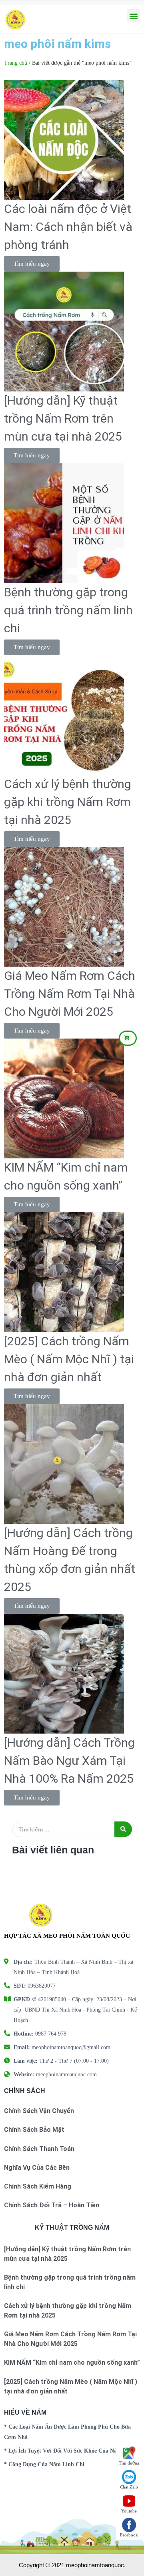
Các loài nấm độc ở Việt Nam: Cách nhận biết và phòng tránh (68, 227)
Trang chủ (16, 63)
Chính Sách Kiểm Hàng (38, 2186)
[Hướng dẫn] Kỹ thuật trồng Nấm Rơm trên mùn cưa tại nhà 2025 (63, 418)
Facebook (129, 2535)
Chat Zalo (129, 2487)
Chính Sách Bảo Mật (34, 2130)
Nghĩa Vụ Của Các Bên (37, 2168)
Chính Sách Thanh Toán (39, 2149)
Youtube (129, 2511)
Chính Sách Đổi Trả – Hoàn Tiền (52, 2205)
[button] (128, 1038)
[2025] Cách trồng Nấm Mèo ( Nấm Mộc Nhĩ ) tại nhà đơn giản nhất (69, 1359)
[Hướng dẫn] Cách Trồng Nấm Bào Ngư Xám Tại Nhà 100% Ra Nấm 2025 (69, 1761)
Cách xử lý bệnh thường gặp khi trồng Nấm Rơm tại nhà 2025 (68, 802)
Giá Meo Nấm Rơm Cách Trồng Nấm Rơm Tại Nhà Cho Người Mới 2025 (70, 994)
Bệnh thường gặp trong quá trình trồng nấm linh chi (68, 610)
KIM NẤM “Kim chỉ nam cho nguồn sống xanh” (72, 2362)
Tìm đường (129, 2463)
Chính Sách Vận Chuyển (39, 2111)
